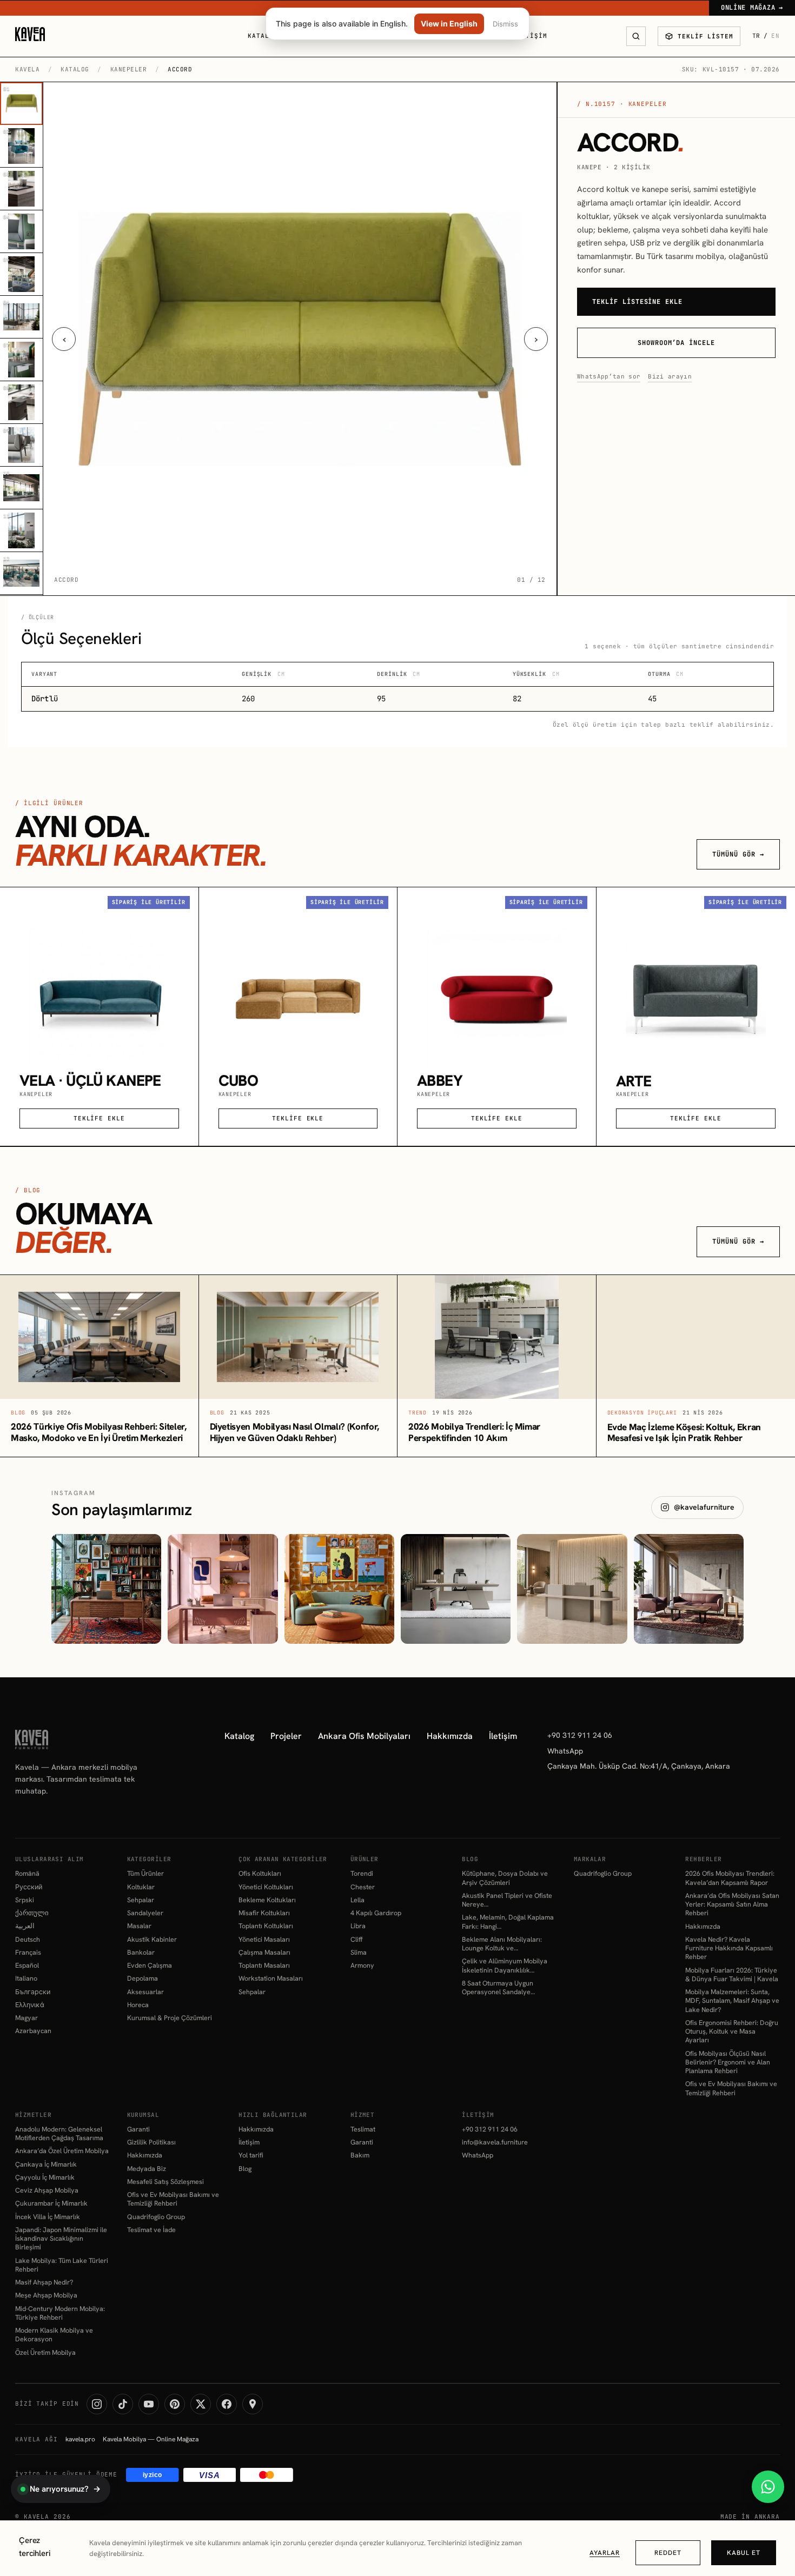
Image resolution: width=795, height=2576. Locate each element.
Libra (358, 1926)
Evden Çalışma (150, 1966)
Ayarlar (605, 2553)
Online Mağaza (752, 8)
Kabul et (744, 2553)
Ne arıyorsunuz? (65, 2489)
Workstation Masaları (271, 1979)
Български (33, 1992)
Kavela (27, 69)
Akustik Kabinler (152, 1940)
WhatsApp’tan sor (609, 376)
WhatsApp (565, 1751)
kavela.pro (80, 2439)
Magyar (27, 2018)
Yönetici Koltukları (266, 1887)
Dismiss (505, 24)
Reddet (668, 2553)
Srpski (25, 1900)
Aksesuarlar (145, 1992)
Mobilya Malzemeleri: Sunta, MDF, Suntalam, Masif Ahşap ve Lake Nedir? (732, 2001)
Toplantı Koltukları (266, 1926)
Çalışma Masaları (264, 1953)
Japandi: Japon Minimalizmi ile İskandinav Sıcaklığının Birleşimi (61, 2239)
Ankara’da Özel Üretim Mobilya (62, 2151)
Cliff (356, 1940)
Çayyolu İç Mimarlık (45, 2177)
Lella (357, 1900)
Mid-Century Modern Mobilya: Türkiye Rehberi (60, 2313)
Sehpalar (141, 1900)
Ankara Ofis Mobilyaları (364, 1736)
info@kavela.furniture (495, 2142)
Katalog (263, 36)
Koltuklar (141, 1887)
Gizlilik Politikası (151, 2142)
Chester (363, 1887)
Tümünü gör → (738, 854)
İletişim (530, 36)
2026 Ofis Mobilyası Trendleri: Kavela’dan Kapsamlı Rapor (730, 1878)
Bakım (360, 2155)
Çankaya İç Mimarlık (46, 2165)
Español (27, 1966)
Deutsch (28, 1940)
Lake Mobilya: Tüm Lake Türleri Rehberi (62, 2265)
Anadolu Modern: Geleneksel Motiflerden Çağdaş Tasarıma (59, 2134)
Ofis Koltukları (260, 1874)
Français (28, 1953)
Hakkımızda (450, 1736)
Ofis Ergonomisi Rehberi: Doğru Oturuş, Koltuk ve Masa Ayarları (732, 2032)
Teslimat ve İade (151, 2230)
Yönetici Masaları (264, 1940)
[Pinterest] (175, 2404)
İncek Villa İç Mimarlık (48, 2217)
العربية (25, 1926)
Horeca (138, 2005)
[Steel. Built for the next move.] (223, 1589)
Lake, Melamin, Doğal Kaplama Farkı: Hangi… (508, 1922)
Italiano (26, 1979)
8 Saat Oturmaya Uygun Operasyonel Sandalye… (498, 1988)
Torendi (362, 1874)
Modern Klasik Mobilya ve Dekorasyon (54, 2335)
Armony (362, 1966)
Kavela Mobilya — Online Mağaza (151, 2439)
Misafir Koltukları (264, 1913)
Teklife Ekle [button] (99, 1118)
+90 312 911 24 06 (580, 1735)
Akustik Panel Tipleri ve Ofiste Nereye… (507, 1900)
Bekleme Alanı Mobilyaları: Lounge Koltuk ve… (502, 1944)
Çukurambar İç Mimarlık (51, 2203)
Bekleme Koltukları (267, 1900)
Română (27, 1874)
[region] (398, 2548)
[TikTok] (123, 2404)
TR (757, 36)
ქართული (32, 1913)
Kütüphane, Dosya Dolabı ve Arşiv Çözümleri (505, 1878)
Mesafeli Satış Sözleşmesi (165, 2182)
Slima (359, 1953)
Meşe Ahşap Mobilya (46, 2295)
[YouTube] (149, 2404)
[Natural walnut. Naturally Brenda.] (106, 1589)
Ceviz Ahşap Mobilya (47, 2190)
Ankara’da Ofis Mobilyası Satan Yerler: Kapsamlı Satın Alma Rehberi (732, 1905)
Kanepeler (129, 69)
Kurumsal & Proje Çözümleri (170, 2018)
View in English (449, 24)
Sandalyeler (145, 1913)
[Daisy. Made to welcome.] (572, 1589)
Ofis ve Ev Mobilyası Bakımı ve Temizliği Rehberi (731, 2088)
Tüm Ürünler (145, 1874)
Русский (29, 1887)
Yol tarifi (251, 2155)
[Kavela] (30, 34)
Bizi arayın (670, 376)
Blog (245, 2169)
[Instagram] (97, 2404)
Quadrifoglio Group (603, 1874)
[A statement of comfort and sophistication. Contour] (689, 1589)
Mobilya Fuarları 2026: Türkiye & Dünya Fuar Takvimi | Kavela (732, 1975)
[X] (201, 2404)
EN (776, 36)
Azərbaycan (33, 2031)
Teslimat (363, 2129)
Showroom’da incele (676, 343)
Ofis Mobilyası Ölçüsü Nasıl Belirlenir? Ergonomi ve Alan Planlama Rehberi (728, 2063)
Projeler (286, 1736)
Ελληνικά (30, 2005)
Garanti (138, 2129)
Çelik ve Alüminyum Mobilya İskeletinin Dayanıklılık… (505, 1966)
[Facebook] (227, 2404)
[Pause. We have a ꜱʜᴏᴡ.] (339, 1589)
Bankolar (141, 1953)
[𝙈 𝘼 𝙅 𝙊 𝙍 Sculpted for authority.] (456, 1589)
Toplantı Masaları (264, 1966)
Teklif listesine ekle (637, 302)
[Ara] (636, 36)
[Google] (253, 2404)
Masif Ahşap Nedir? (44, 2282)
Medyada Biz (147, 2169)
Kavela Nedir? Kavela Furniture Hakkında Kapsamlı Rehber (729, 1948)
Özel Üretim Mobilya (45, 2353)
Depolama (143, 1979)
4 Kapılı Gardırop (376, 1913)
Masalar (139, 1926)
